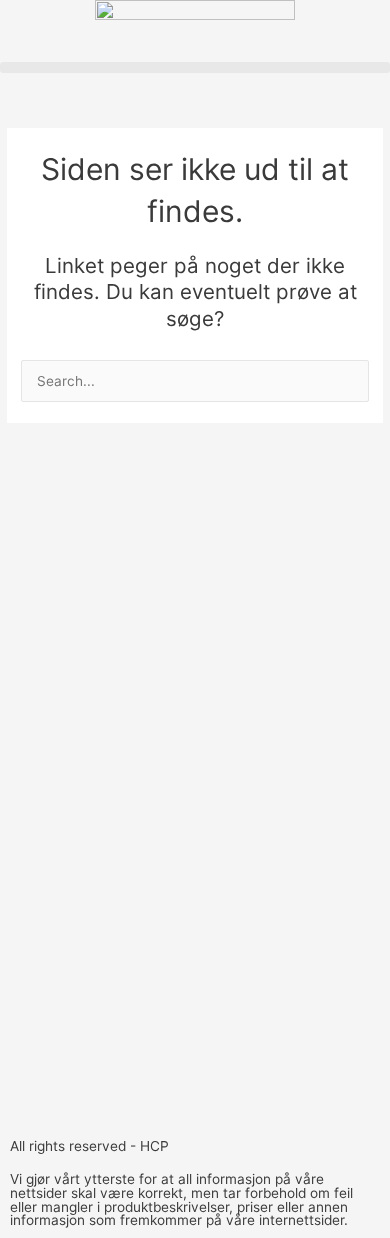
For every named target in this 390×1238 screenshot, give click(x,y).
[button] (195, 67)
